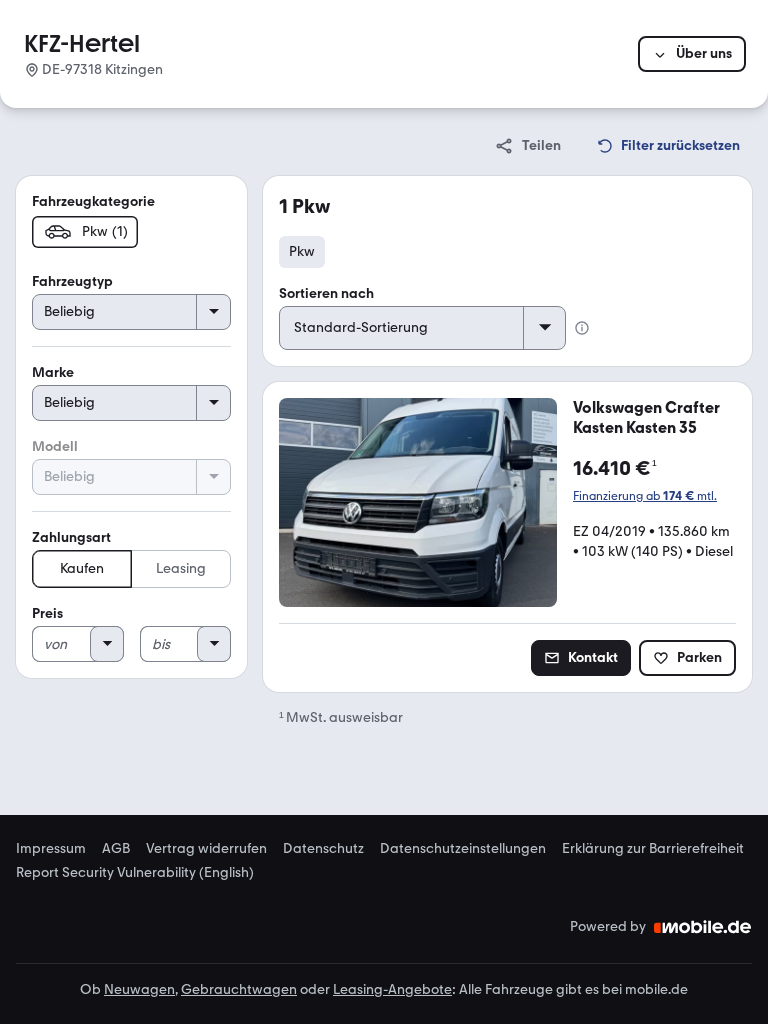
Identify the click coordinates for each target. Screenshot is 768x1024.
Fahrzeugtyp (72, 281)
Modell (55, 446)
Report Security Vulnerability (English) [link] (135, 873)
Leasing (181, 568)
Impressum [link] (51, 849)
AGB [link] (116, 849)
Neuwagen (139, 989)
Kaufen (82, 568)
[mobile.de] (703, 927)
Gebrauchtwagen (239, 989)
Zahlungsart (71, 537)
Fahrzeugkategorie (93, 201)
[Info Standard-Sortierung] (582, 328)
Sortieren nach (326, 293)
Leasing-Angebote (392, 989)
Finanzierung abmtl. (645, 496)
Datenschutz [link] (323, 849)
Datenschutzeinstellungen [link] (463, 849)
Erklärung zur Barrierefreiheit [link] (653, 849)
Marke (53, 372)
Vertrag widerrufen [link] (206, 849)
